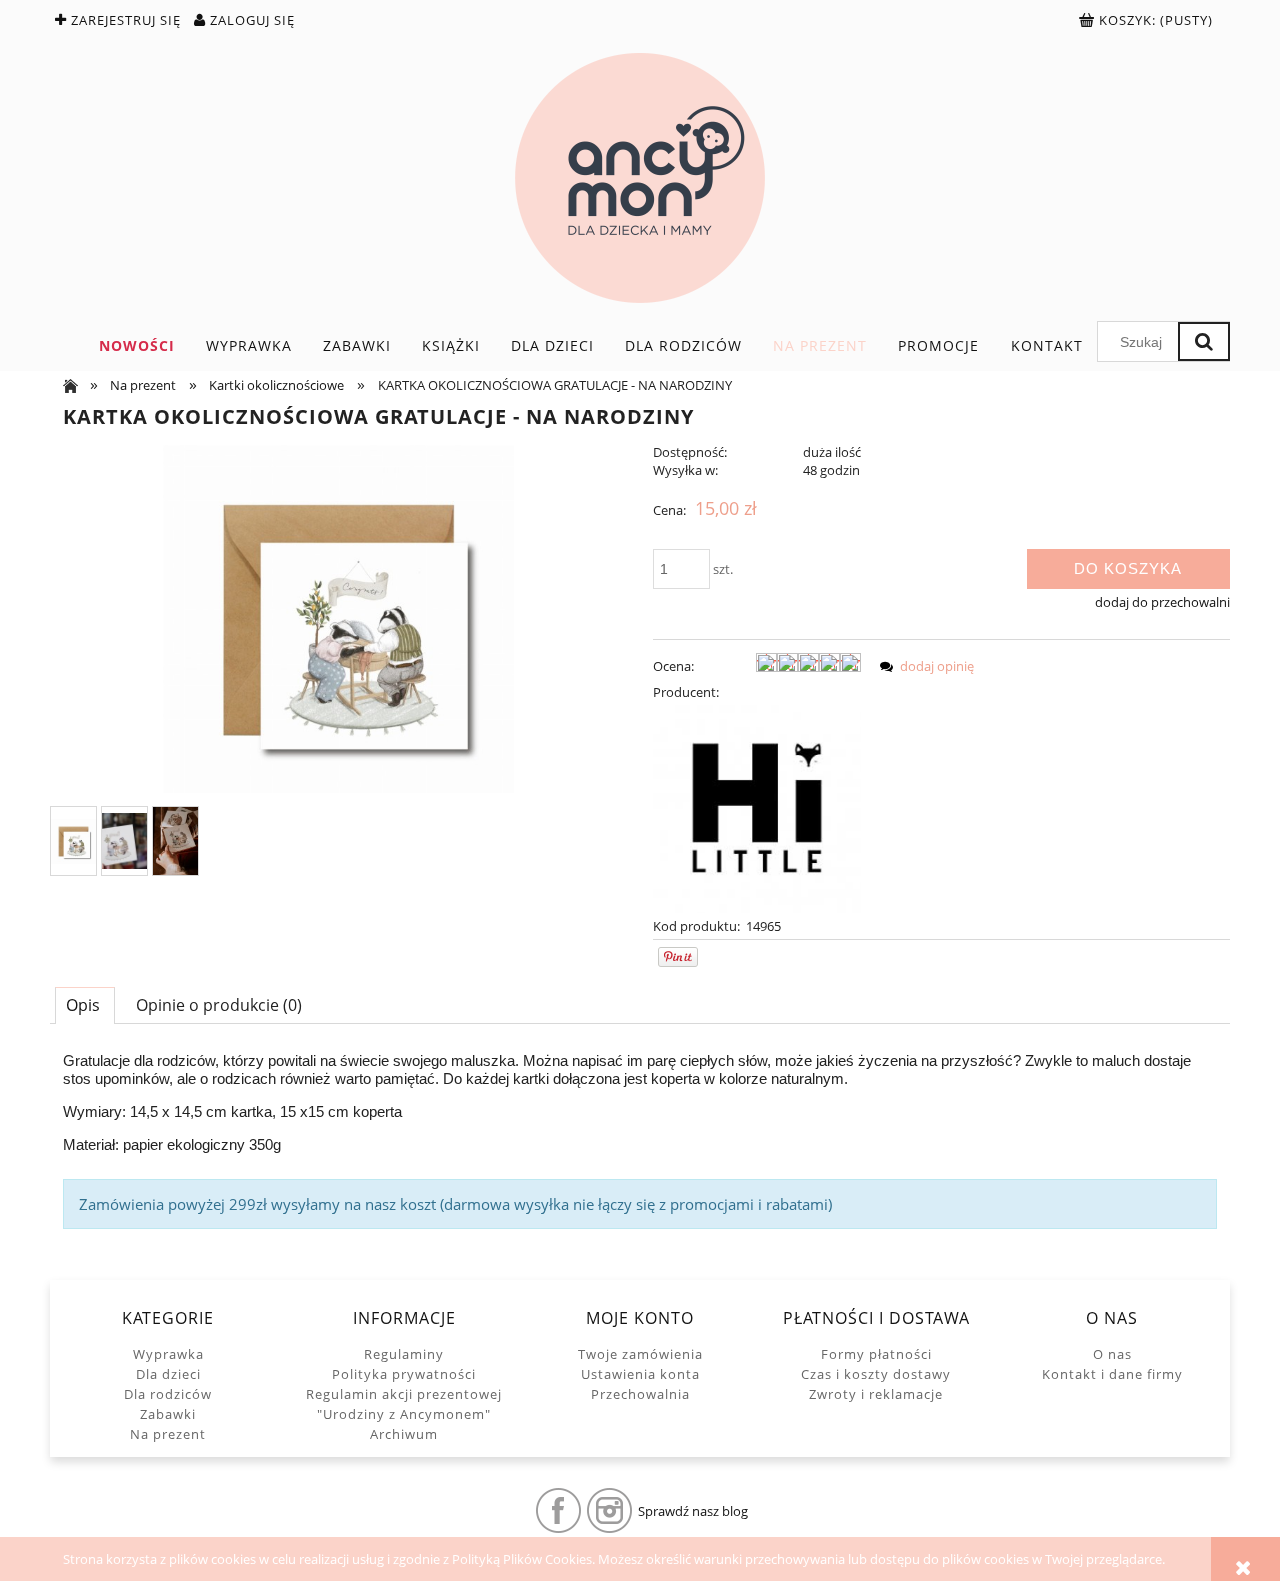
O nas (1112, 1354)
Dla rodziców (168, 1394)
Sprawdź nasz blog (693, 1511)
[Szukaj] (1204, 341)
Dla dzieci (168, 1374)
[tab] (85, 1005)
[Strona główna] (640, 178)
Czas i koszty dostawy (876, 1374)
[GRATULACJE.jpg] (73, 841)
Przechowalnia (640, 1394)
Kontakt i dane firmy (1112, 1374)
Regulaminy (404, 1354)
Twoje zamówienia (640, 1354)
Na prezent (168, 1434)
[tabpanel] (640, 1140)
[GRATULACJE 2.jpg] (175, 841)
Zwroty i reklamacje (876, 1394)
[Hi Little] (757, 807)
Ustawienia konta (640, 1374)
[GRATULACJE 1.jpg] (124, 841)
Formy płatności (876, 1354)
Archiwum (404, 1434)
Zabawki (168, 1414)
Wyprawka (168, 1354)
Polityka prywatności (404, 1374)
